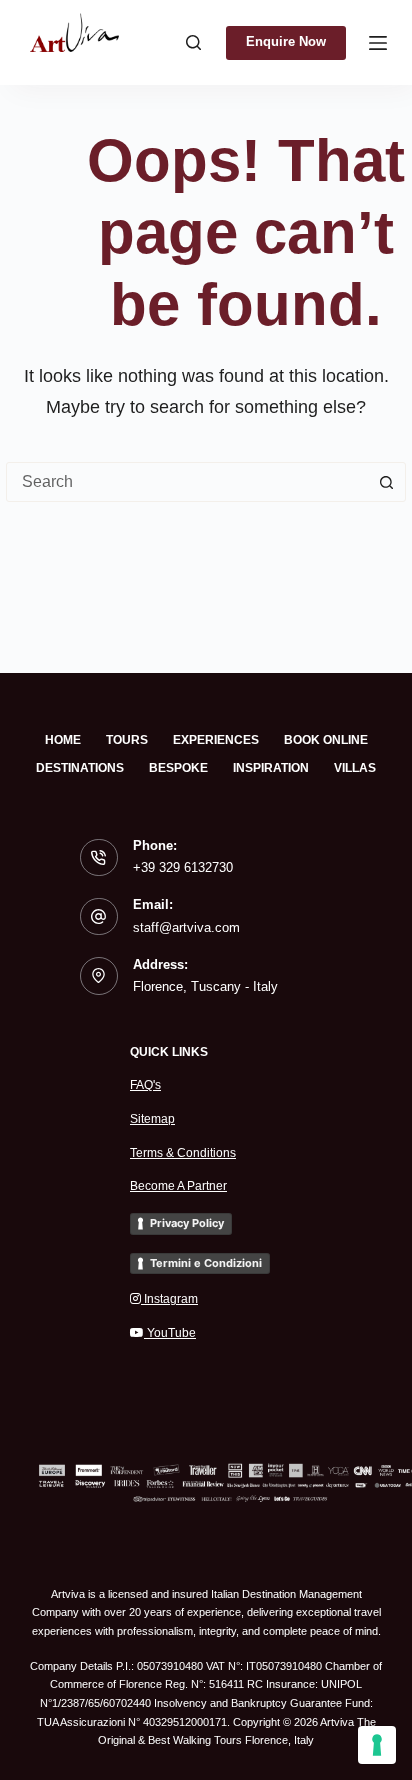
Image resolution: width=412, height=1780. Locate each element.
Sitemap (152, 1119)
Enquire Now (286, 41)
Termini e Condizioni (206, 1263)
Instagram (169, 1299)
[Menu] (378, 43)
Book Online (326, 740)
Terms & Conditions (183, 1153)
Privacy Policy (187, 1223)
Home (63, 740)
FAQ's (145, 1085)
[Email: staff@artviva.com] (99, 917)
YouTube (170, 1333)
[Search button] (386, 482)
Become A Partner (178, 1186)
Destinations (80, 768)
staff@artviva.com (186, 927)
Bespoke (178, 768)
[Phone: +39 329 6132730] (99, 858)
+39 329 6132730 (183, 867)
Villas (355, 768)
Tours (127, 740)
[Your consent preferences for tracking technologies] (377, 1745)
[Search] (193, 42)
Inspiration (271, 768)
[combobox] (187, 482)
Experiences (216, 740)
